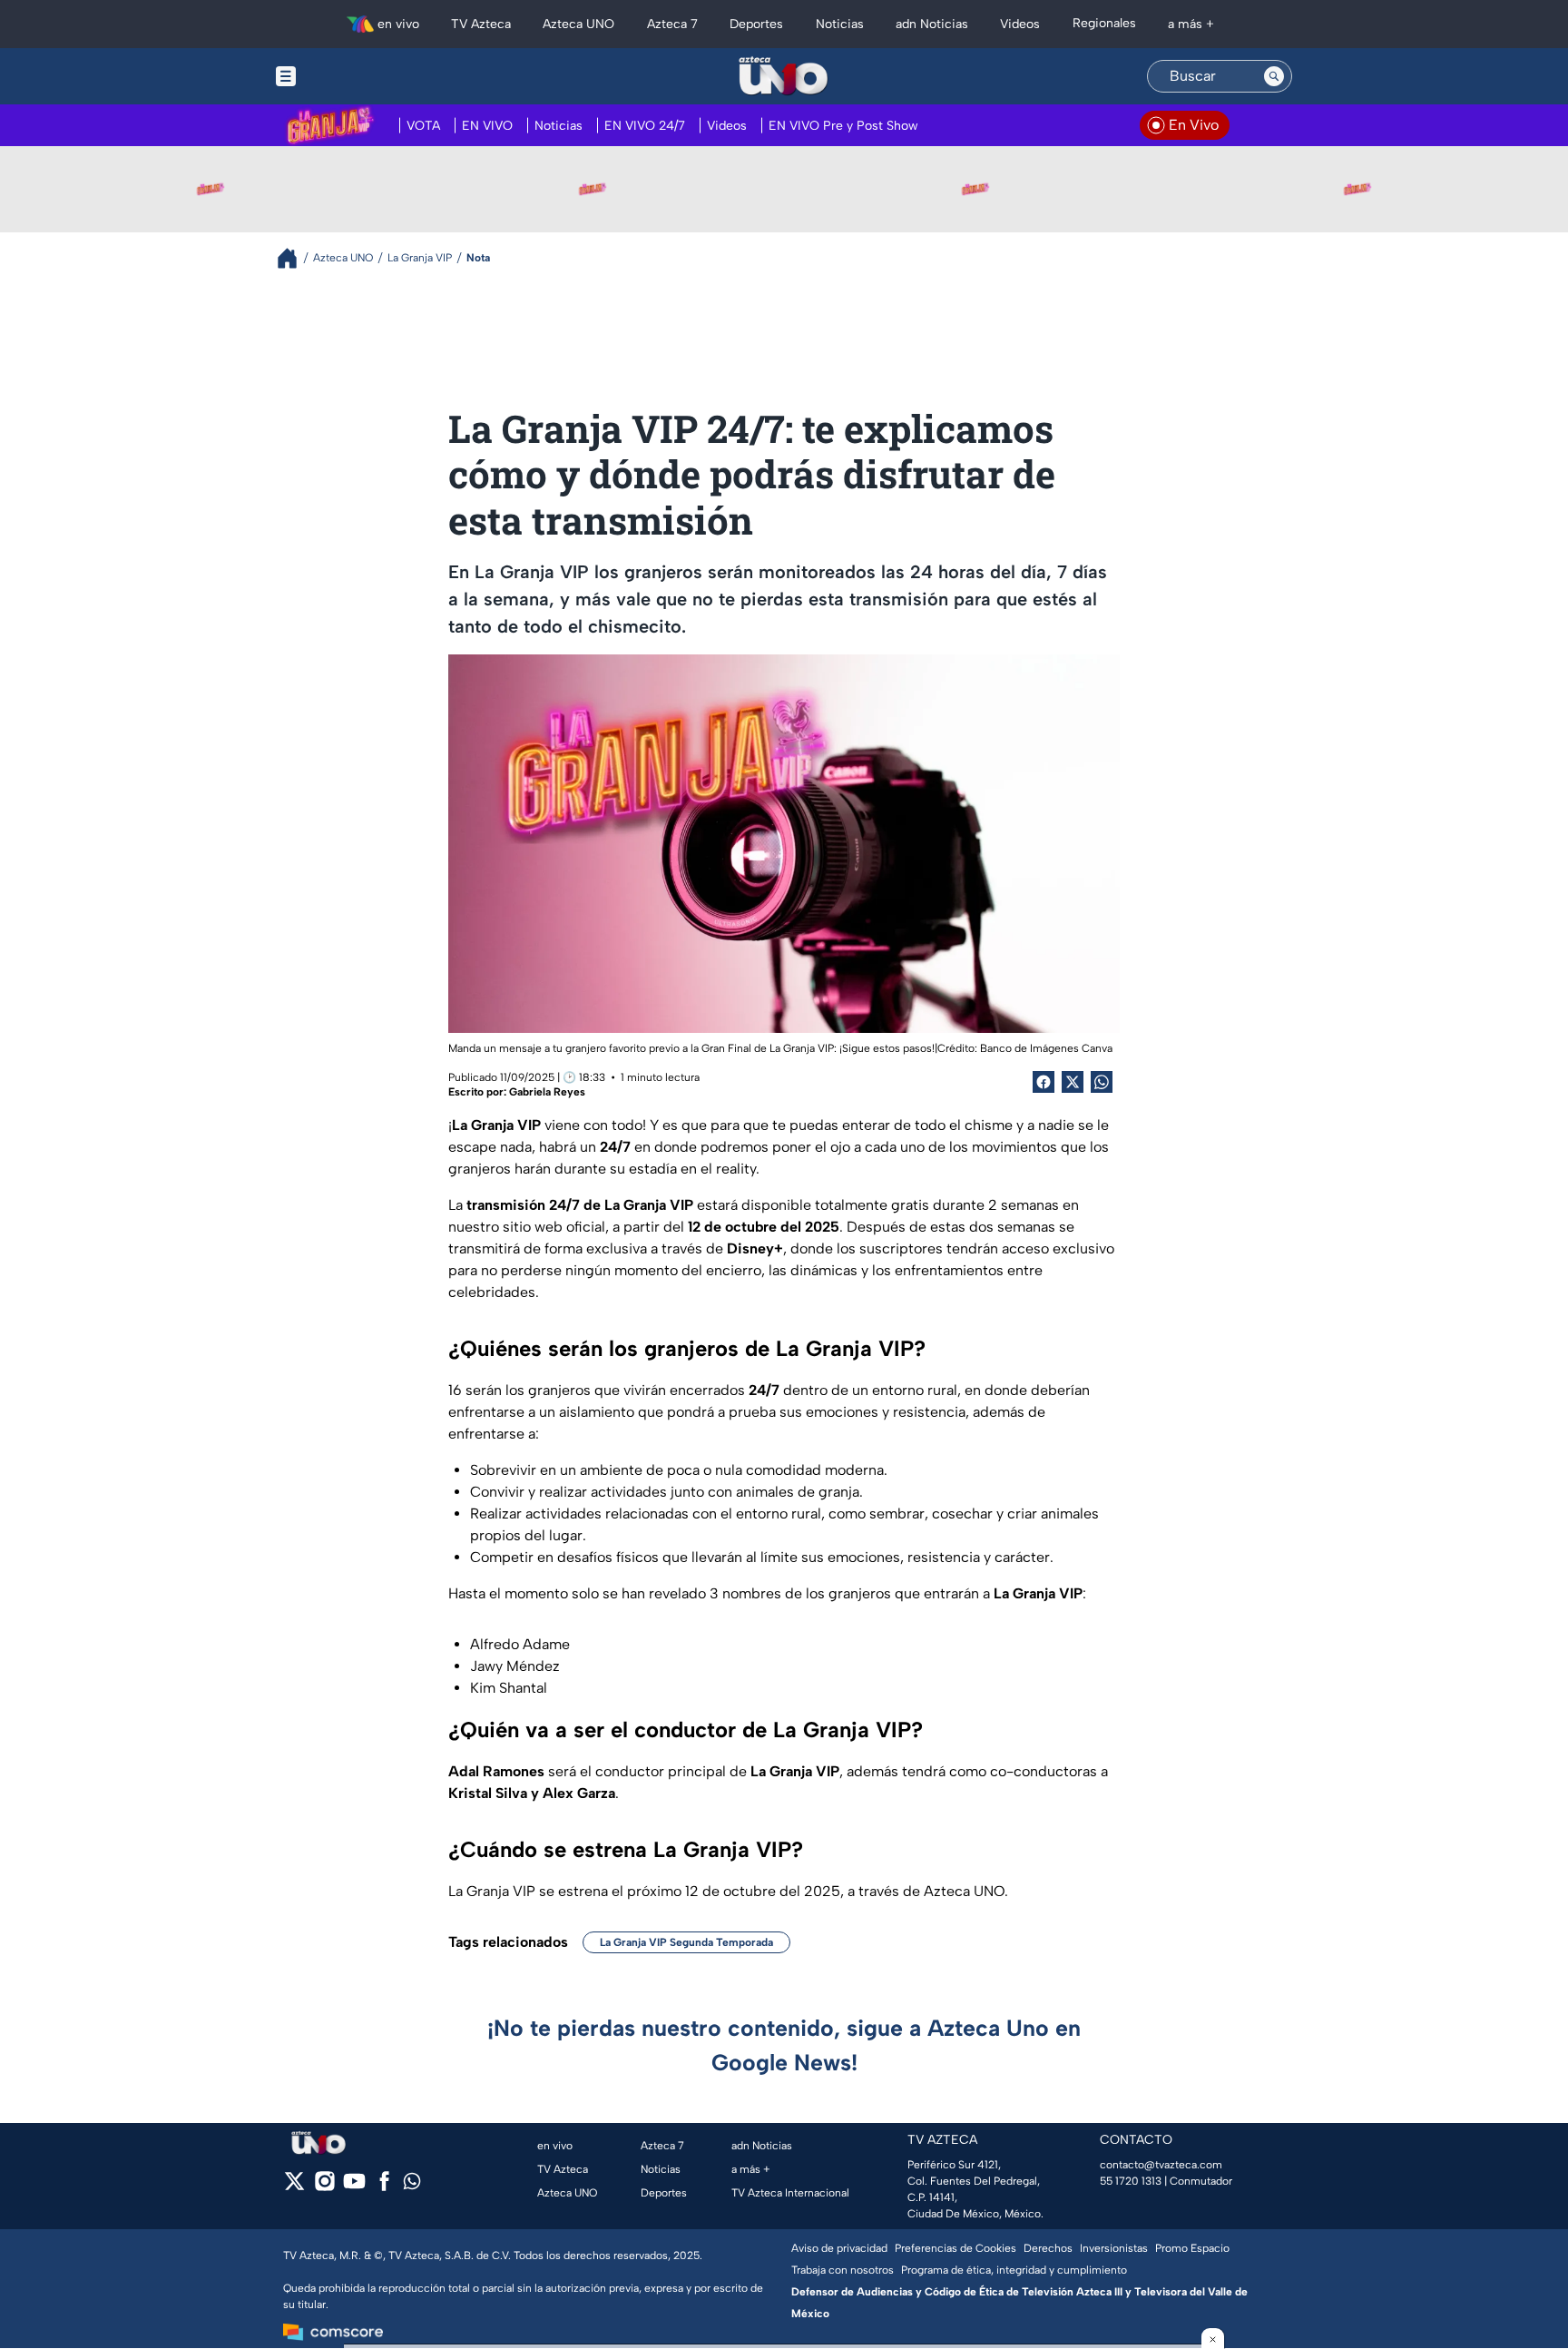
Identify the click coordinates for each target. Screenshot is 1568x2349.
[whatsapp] (412, 2185)
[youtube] (354, 2187)
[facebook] (384, 2187)
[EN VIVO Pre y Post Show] (593, 189)
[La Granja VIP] (975, 189)
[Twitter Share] (1073, 1082)
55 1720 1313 (1131, 2181)
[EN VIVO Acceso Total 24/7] (1357, 189)
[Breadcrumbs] (294, 258)
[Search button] (1274, 76)
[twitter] (294, 2187)
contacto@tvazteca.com (1161, 2165)
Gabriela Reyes (547, 1092)
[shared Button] (1102, 1082)
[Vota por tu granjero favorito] (211, 189)
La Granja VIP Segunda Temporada (686, 1942)
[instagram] (324, 2187)
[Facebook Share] (1044, 1082)
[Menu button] (348, 76)
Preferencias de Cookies (955, 2248)
